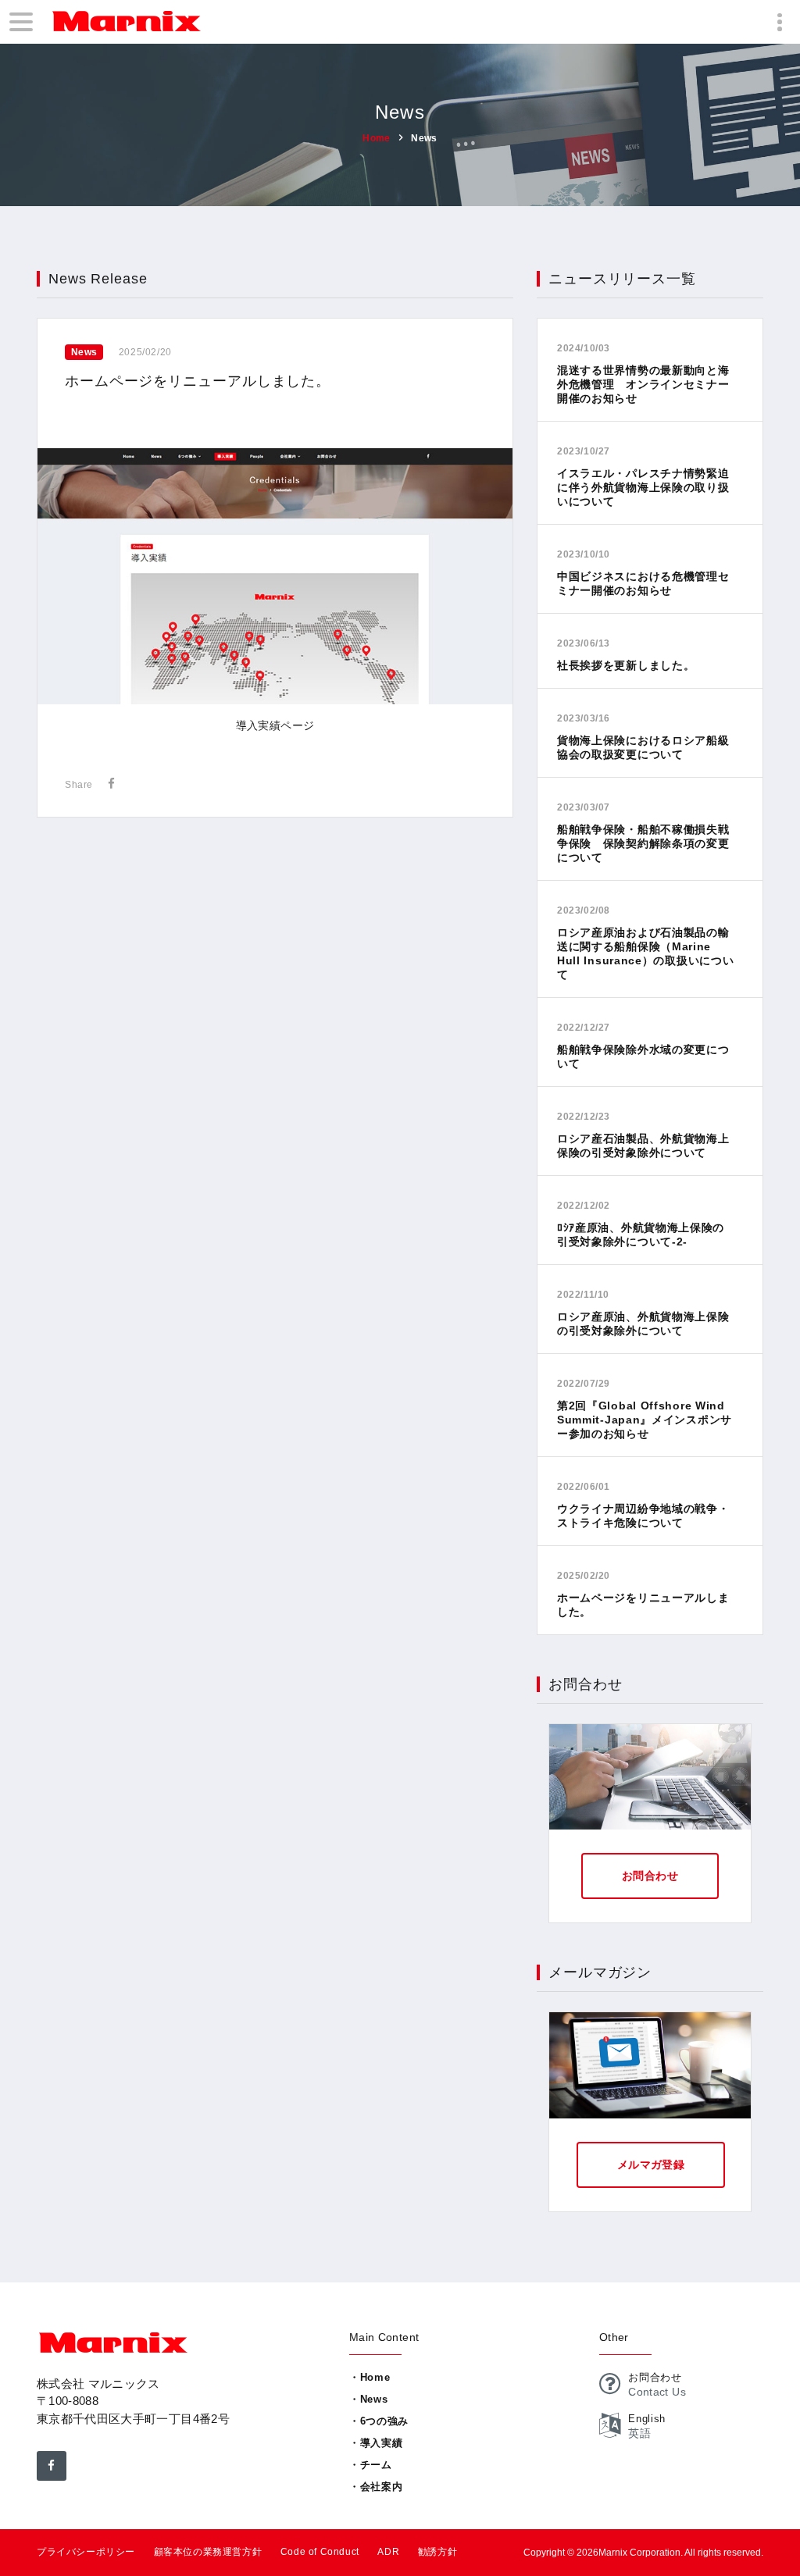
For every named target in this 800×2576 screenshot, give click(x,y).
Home (376, 137)
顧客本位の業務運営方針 (208, 2552)
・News (368, 2399)
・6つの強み (379, 2421)
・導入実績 (376, 2443)
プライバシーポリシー (86, 2552)
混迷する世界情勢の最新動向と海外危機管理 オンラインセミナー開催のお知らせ (643, 384)
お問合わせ (650, 1876)
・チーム (371, 2465)
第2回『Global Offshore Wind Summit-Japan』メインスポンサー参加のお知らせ (645, 1420)
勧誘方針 (437, 2552)
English (647, 2419)
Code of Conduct (320, 2552)
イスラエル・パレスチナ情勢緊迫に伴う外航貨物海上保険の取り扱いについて (643, 487)
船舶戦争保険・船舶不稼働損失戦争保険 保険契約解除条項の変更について (643, 843)
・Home (370, 2377)
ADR (388, 2552)
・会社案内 (376, 2487)
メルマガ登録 (651, 2164)
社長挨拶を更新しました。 (626, 665)
